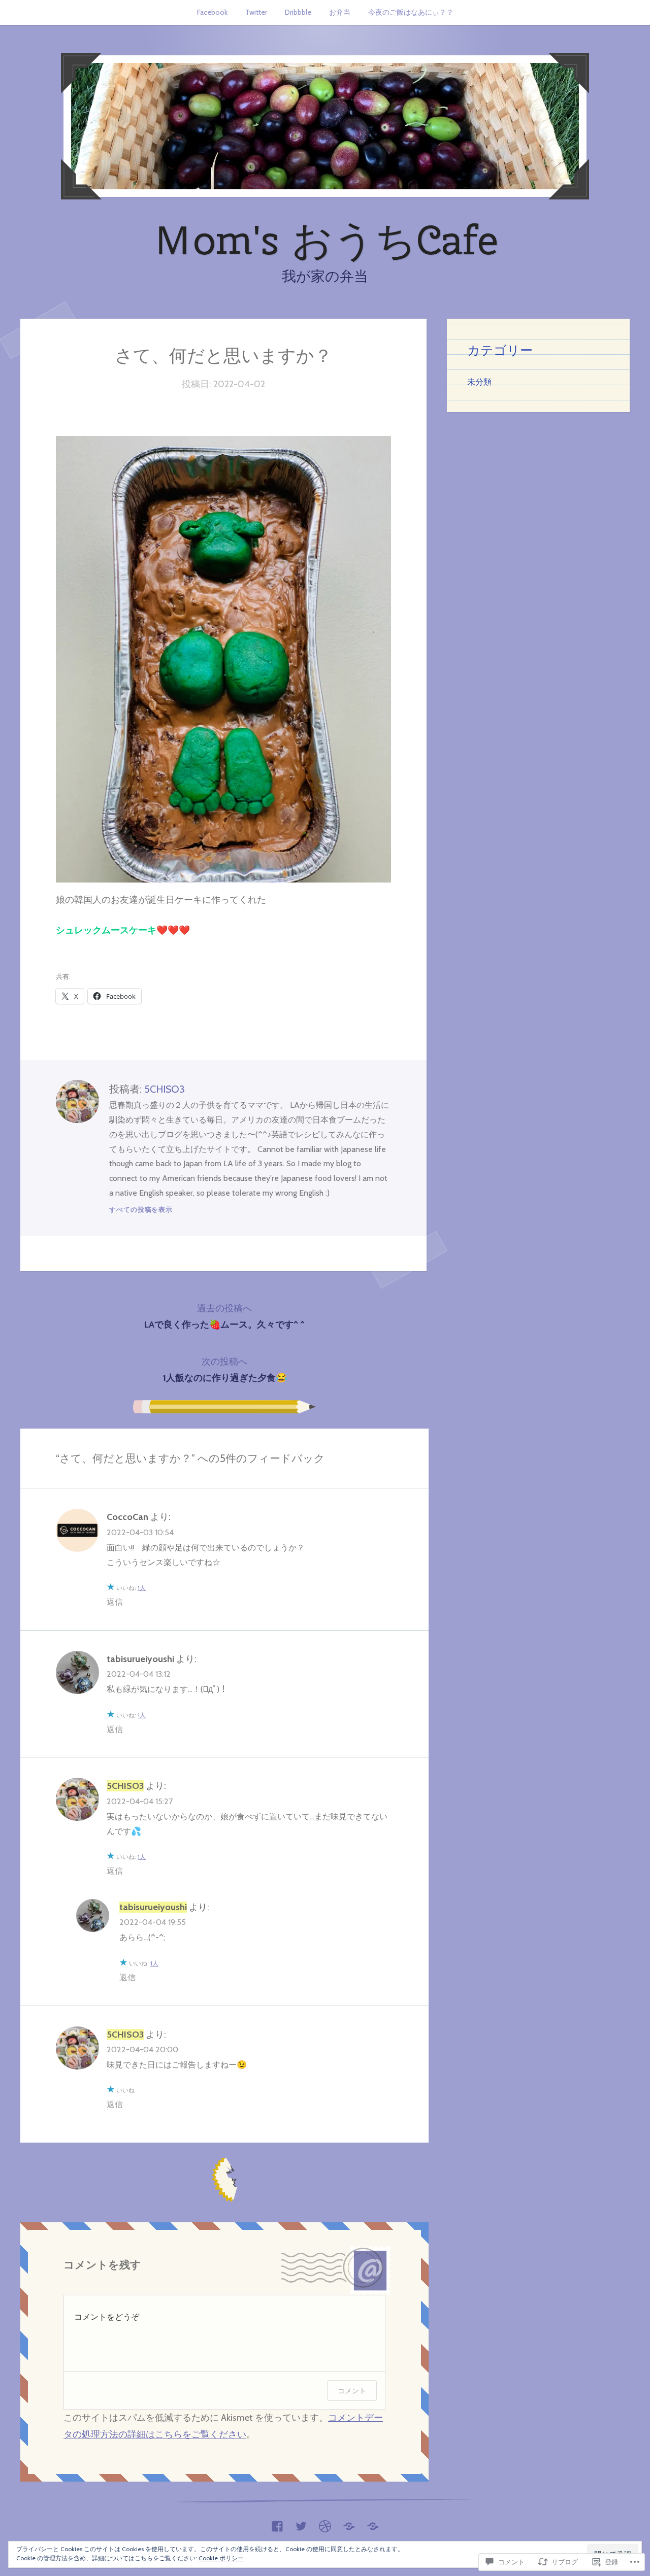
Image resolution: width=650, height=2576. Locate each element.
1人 (142, 1588)
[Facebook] (277, 2524)
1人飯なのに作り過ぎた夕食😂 (225, 1370)
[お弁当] (349, 2524)
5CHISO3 (165, 1089)
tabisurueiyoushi (140, 1659)
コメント (352, 2391)
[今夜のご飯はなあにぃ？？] (373, 2524)
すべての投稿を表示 (141, 1209)
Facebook (212, 12)
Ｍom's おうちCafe (325, 240)
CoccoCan (127, 1517)
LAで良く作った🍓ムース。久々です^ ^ (224, 1316)
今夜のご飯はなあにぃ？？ (411, 12)
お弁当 (340, 12)
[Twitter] (301, 2524)
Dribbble (298, 12)
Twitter (256, 12)
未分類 (479, 382)
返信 (115, 1602)
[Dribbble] (325, 2524)
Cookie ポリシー (221, 2558)
